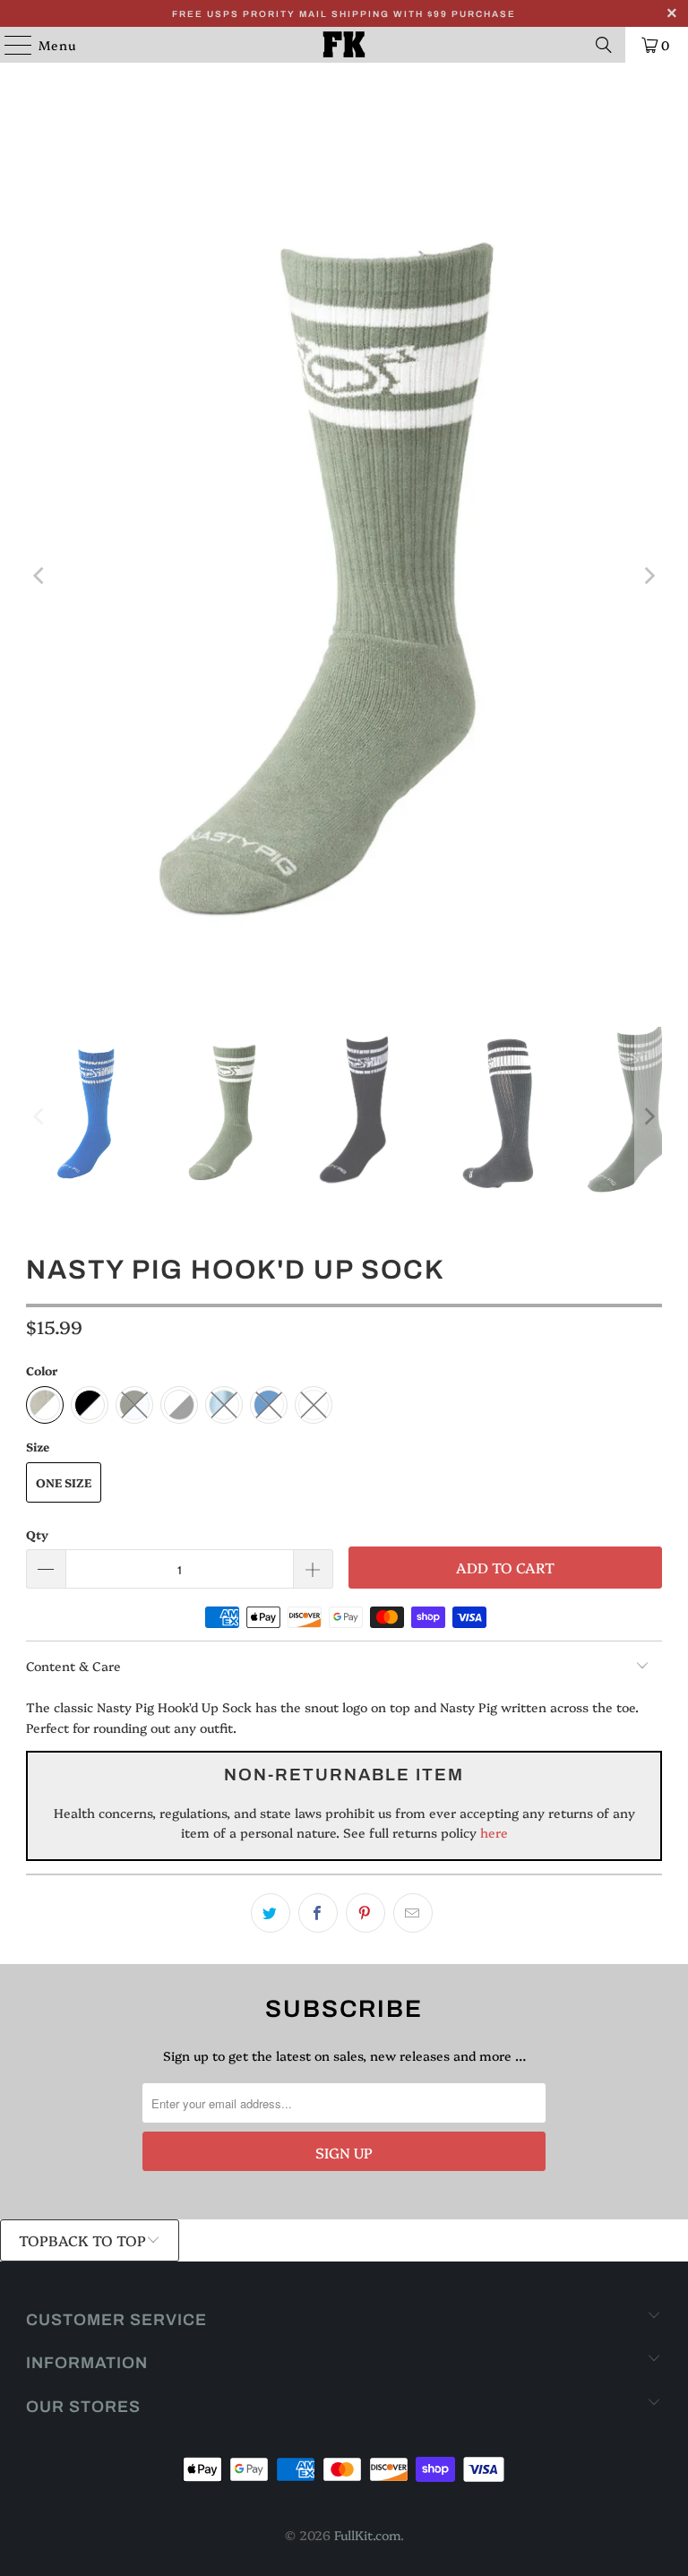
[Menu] (9, 45)
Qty (37, 1534)
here (492, 1832)
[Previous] (39, 576)
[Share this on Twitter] (271, 1913)
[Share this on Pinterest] (365, 1913)
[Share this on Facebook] (318, 1913)
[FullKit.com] (344, 45)
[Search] (604, 45)
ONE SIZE (64, 1482)
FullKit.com (367, 2535)
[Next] (649, 576)
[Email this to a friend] (413, 1913)
